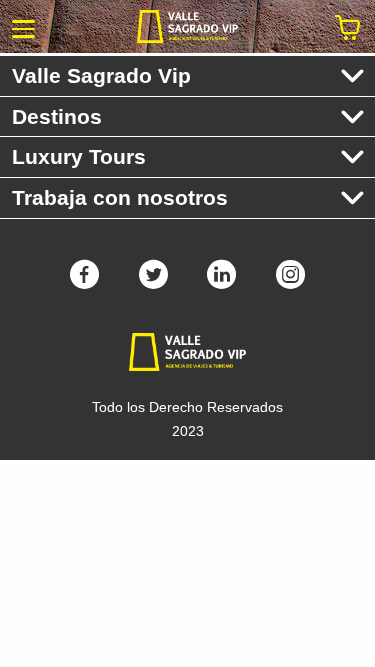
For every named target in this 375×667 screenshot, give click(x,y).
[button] (23, 27)
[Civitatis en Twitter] (153, 281)
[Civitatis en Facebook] (84, 281)
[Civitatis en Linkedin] (221, 281)
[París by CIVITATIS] (187, 26)
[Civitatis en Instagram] (290, 281)
